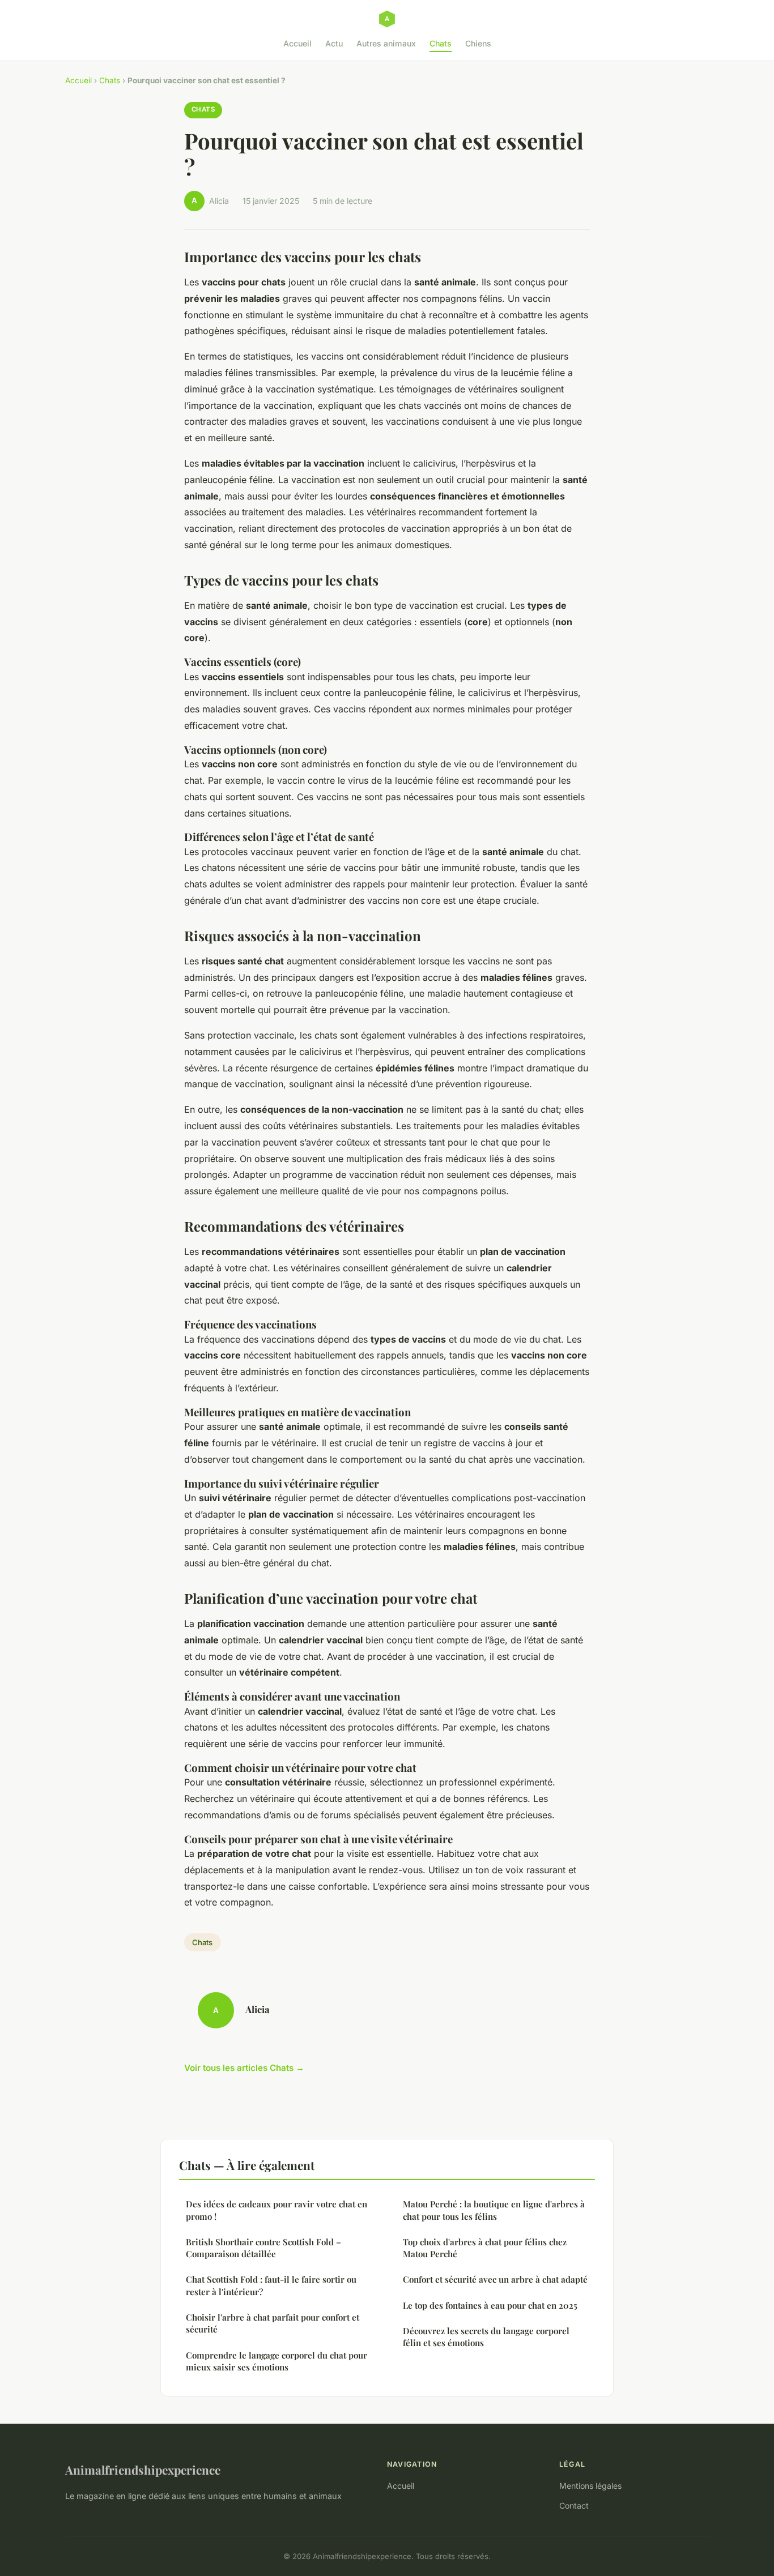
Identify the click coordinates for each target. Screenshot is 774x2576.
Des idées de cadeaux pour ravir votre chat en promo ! (277, 2210)
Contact (574, 2505)
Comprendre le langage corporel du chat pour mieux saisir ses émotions (277, 2361)
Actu (334, 43)
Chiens (478, 43)
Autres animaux (386, 43)
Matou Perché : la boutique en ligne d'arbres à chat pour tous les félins (494, 2210)
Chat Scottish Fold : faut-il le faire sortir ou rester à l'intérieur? (271, 2285)
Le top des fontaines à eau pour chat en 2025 (490, 2305)
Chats (441, 43)
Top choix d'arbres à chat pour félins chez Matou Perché (485, 2248)
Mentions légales (590, 2486)
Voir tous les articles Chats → (244, 2068)
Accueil (297, 43)
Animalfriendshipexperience (143, 2470)
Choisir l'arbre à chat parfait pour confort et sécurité (273, 2323)
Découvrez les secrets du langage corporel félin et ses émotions (486, 2337)
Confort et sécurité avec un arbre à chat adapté (495, 2279)
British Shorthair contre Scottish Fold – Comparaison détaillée (263, 2248)
